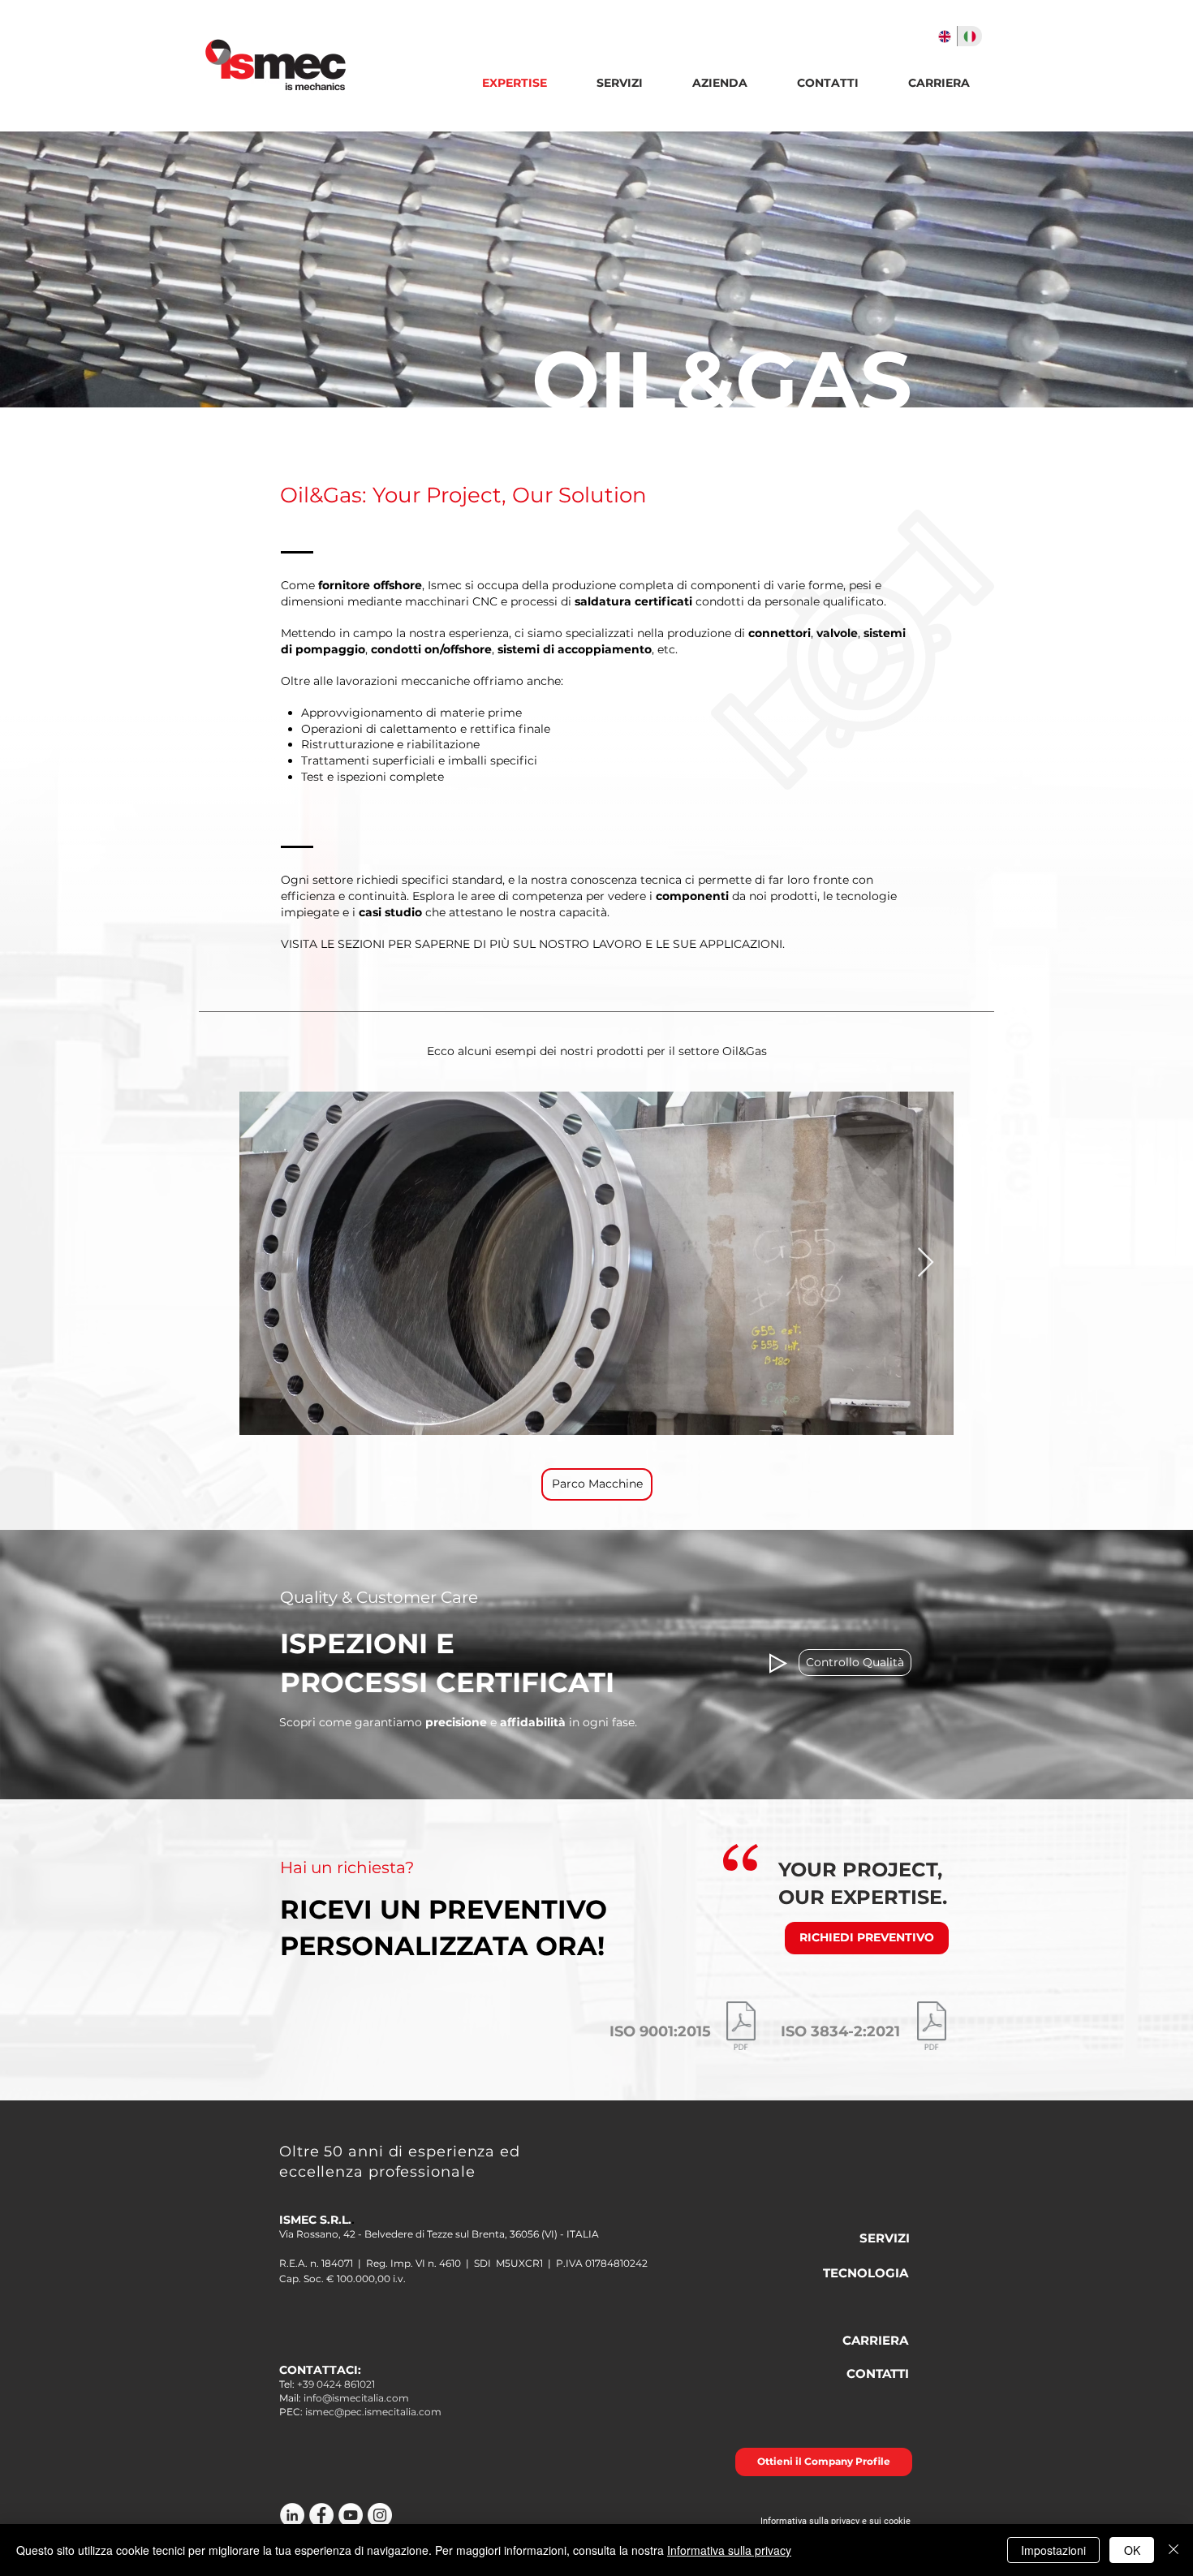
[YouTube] (351, 2515)
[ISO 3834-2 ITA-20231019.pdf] (932, 2028)
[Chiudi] (1174, 2550)
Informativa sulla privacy (729, 2550)
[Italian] (969, 36)
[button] (719, 83)
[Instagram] (380, 2515)
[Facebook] (321, 2515)
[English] (945, 36)
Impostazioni (1053, 2550)
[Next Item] (926, 1263)
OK (1132, 2550)
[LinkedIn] (292, 2515)
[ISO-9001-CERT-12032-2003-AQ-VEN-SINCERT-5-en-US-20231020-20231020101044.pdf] (741, 2028)
